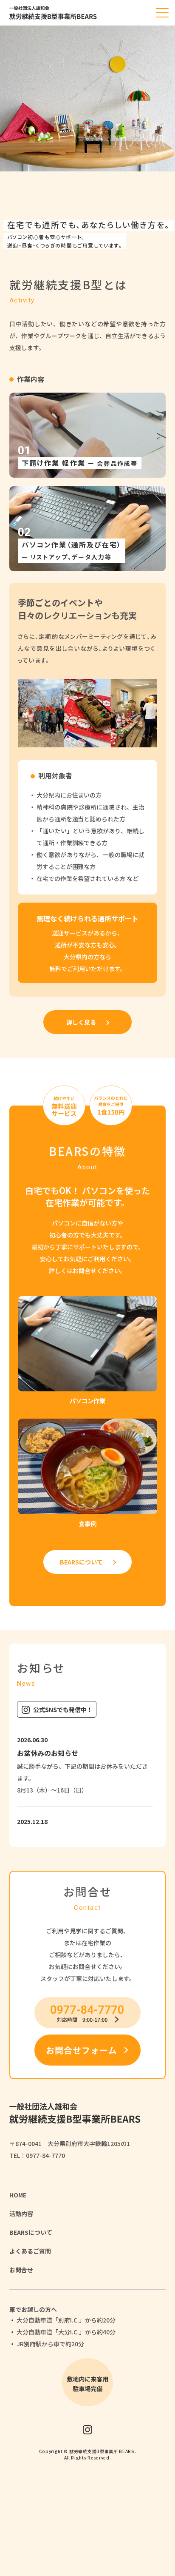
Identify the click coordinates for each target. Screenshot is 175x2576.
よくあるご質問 (30, 2251)
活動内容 (21, 2214)
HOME (18, 2195)
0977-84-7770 (45, 2155)
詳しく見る (81, 1022)
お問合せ (21, 2270)
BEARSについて (81, 1562)
